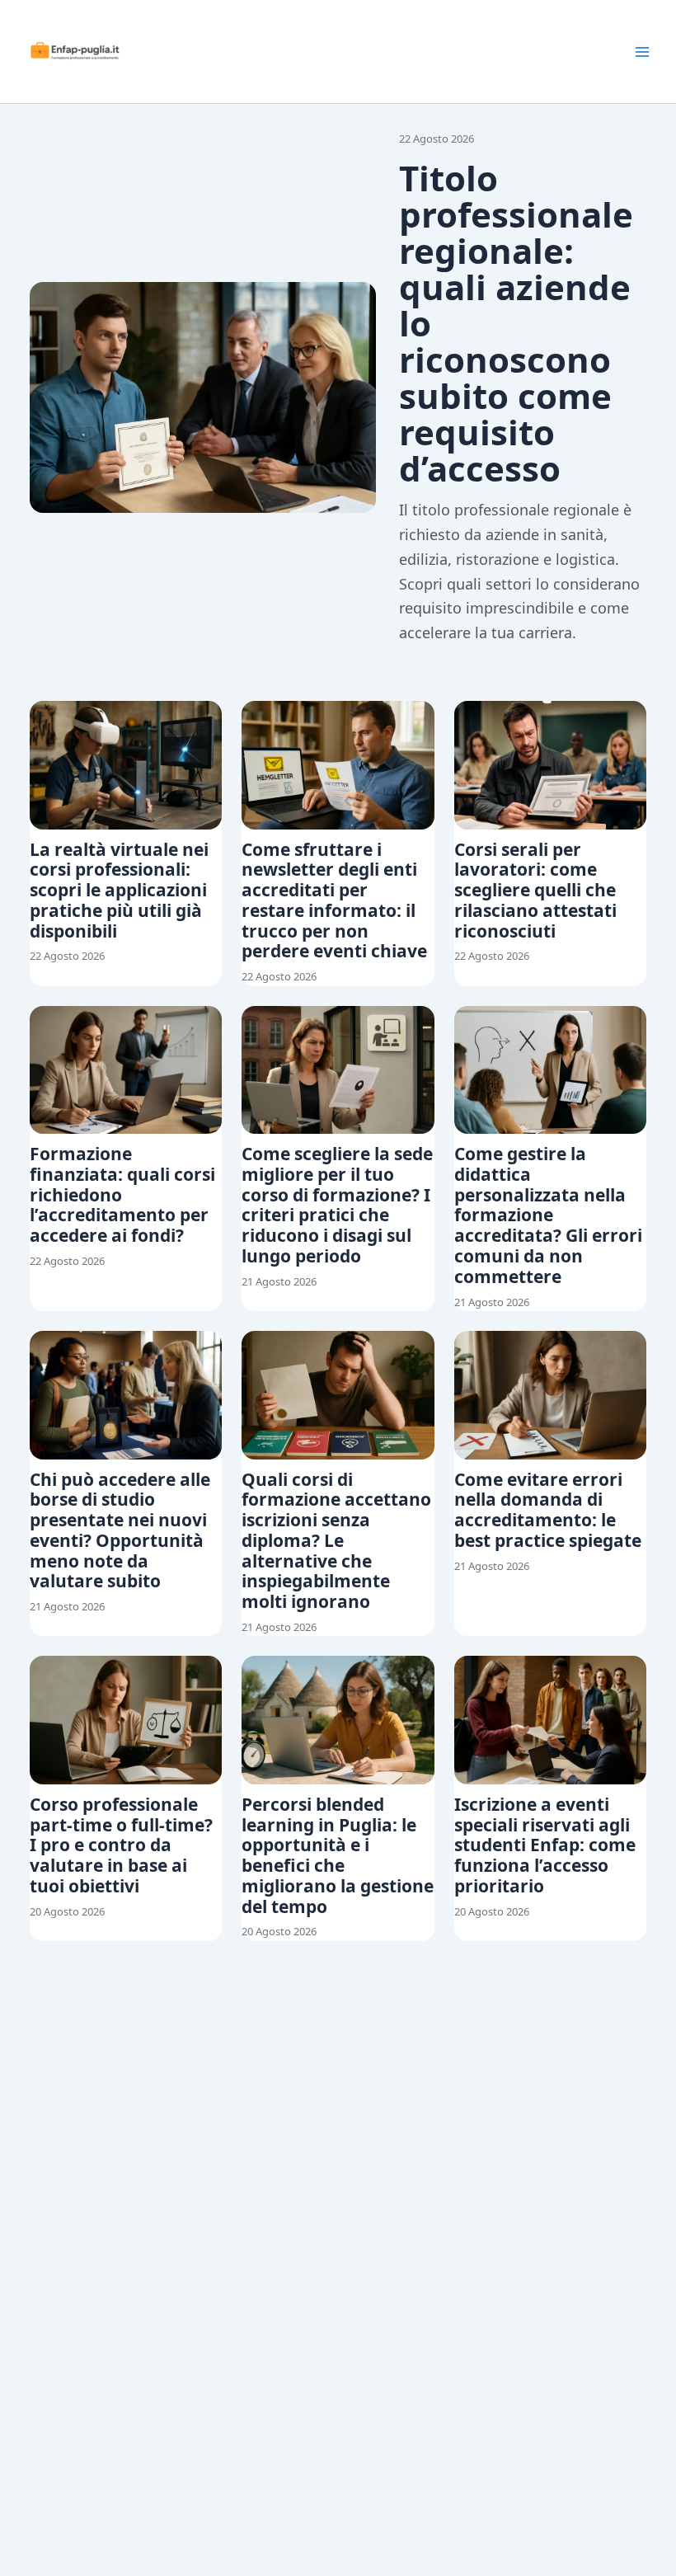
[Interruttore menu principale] (642, 52)
